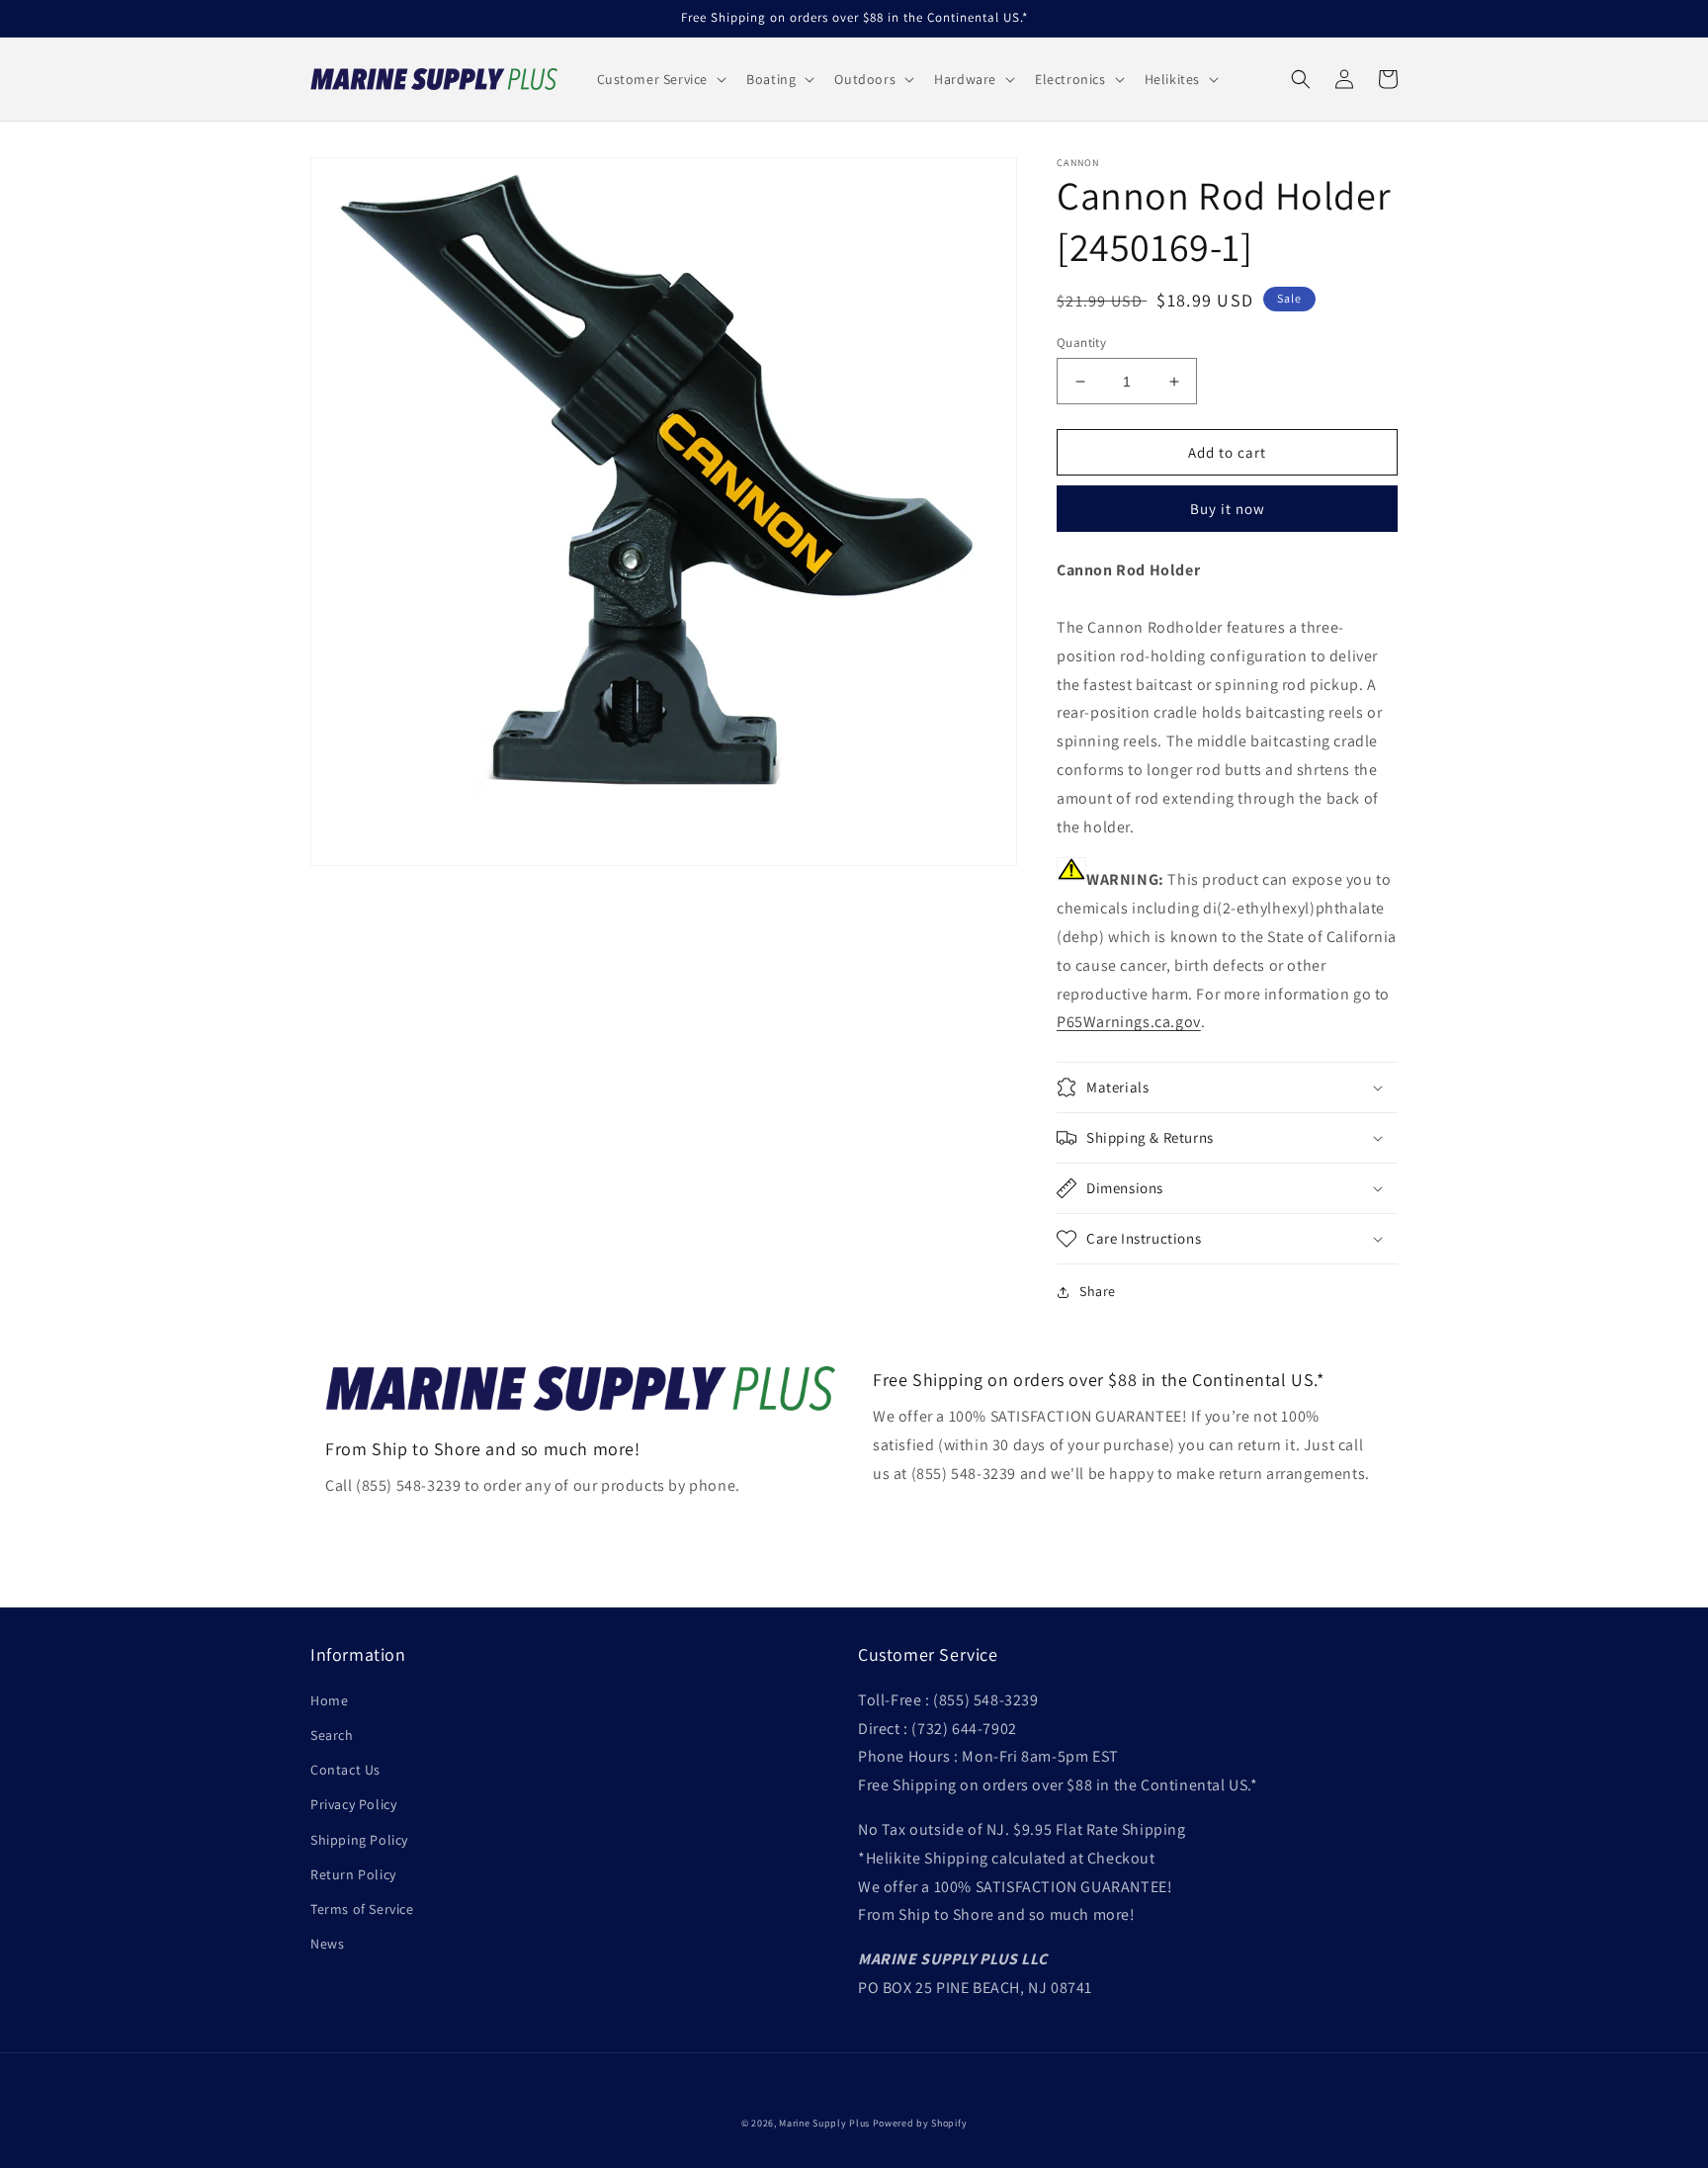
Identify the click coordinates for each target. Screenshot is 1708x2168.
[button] (660, 79)
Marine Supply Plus (824, 2123)
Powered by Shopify (920, 2123)
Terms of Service (362, 1909)
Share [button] (1098, 1291)
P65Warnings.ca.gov (1129, 1022)
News (327, 1944)
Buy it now (1228, 509)
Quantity (1081, 343)
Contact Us (345, 1770)
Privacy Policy (353, 1804)
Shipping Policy (359, 1840)
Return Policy (353, 1874)
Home (329, 1700)
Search (332, 1735)
